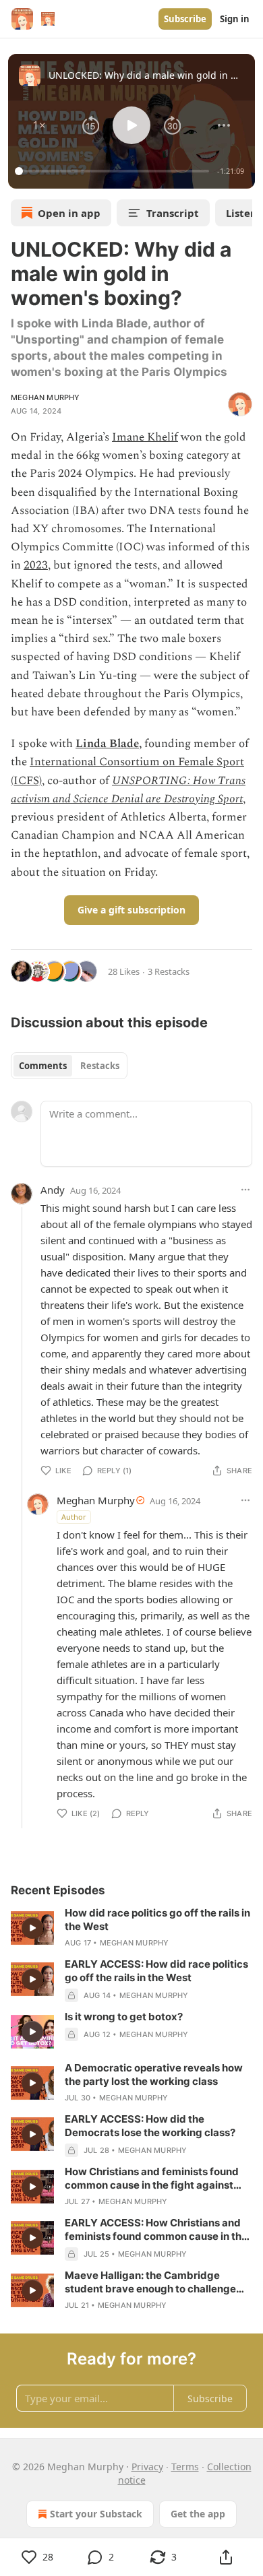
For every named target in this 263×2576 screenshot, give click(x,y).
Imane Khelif (145, 437)
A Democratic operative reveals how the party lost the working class (154, 2074)
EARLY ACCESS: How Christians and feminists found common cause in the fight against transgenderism (156, 2230)
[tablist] (69, 1066)
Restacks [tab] (100, 1066)
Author (74, 1517)
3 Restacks (169, 971)
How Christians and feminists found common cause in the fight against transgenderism (152, 2179)
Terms (185, 2467)
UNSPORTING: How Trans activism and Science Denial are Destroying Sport (128, 790)
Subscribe (185, 19)
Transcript (173, 213)
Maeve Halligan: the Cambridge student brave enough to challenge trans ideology (150, 2282)
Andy (53, 1190)
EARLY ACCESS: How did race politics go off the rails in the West (156, 1971)
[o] (32, 1928)
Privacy (147, 2467)
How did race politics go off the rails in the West (157, 1920)
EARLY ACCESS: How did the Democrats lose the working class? (150, 2126)
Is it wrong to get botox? (124, 2017)
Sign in (235, 19)
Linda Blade (107, 744)
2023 (36, 565)
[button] (39, 125)
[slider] (114, 171)
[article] (131, 1928)
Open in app (69, 213)
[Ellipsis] (245, 1190)
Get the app (198, 2514)
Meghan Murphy (46, 397)
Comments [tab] (43, 1066)
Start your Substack (96, 2514)
